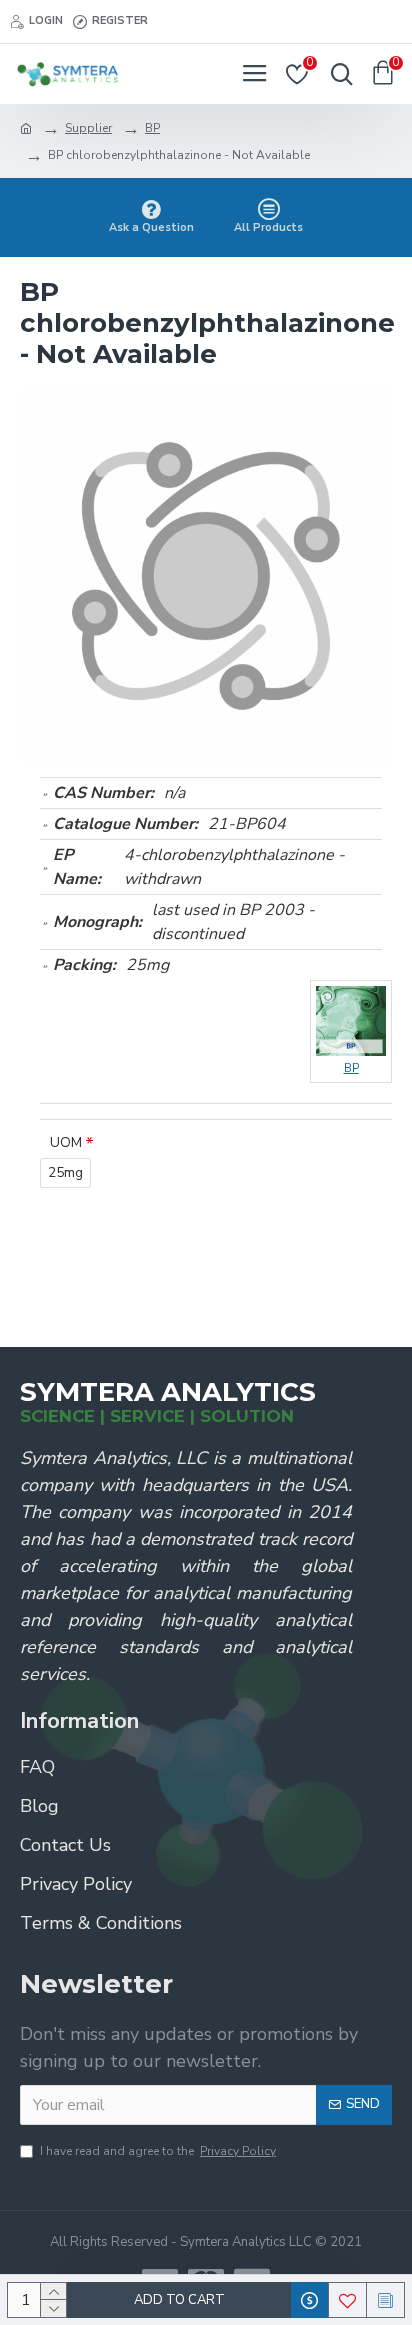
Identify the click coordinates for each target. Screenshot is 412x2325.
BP (152, 128)
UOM (66, 1142)
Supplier (88, 128)
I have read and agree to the (158, 2151)
